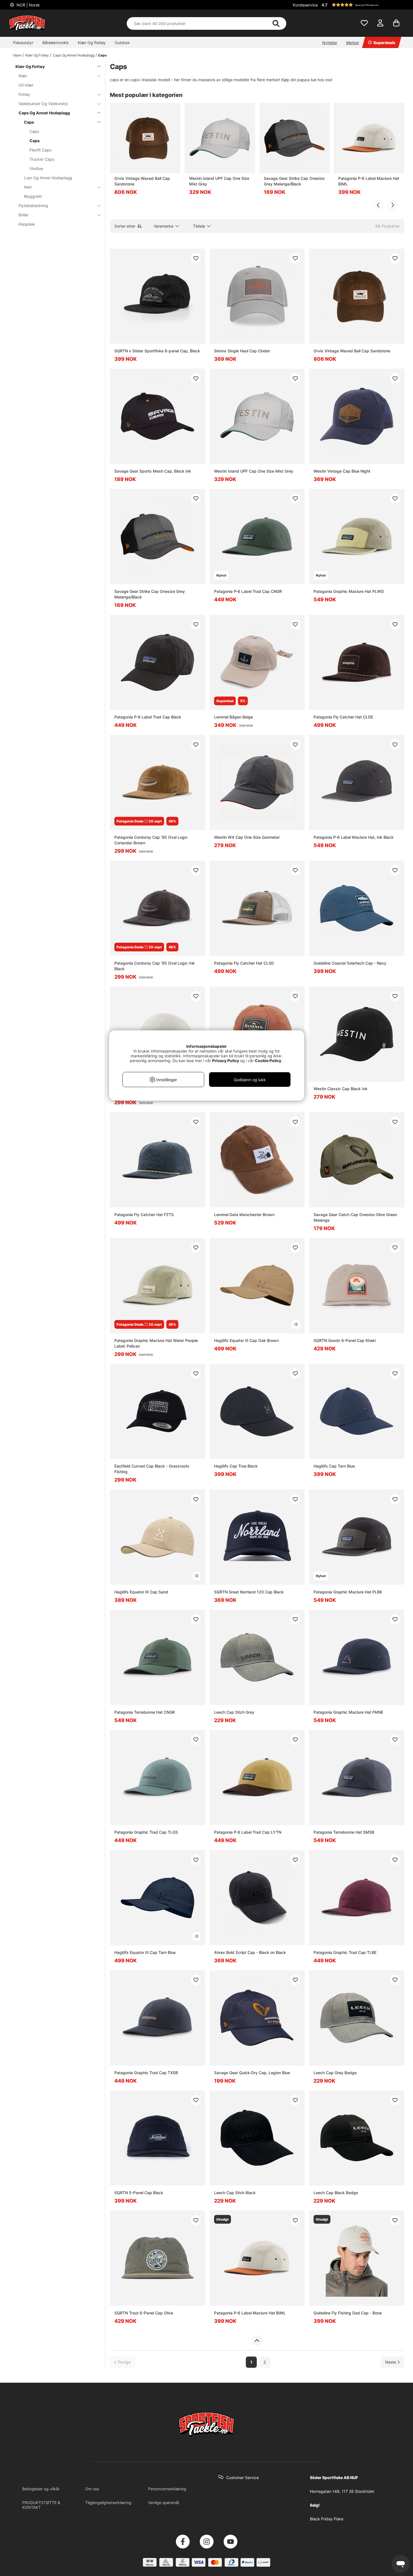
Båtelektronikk (56, 43)
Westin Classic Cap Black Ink (341, 1089)
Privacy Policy (226, 1061)
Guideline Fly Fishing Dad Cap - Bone (348, 2313)
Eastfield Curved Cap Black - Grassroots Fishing (152, 1469)
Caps (102, 55)
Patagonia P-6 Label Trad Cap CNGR (248, 591)
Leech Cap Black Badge (336, 2193)
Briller (24, 215)
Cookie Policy (268, 1061)
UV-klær (26, 85)
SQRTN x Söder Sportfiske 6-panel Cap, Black (157, 351)
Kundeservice (305, 5)
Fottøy (24, 94)
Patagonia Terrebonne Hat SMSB (344, 1832)
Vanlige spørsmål (164, 2503)
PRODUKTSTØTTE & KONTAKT (41, 2505)
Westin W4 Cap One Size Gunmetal (247, 837)
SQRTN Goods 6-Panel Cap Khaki (345, 1340)
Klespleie (27, 224)
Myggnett (33, 196)
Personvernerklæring (167, 2489)
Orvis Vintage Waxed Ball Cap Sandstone (142, 181)
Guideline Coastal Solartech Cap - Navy (350, 963)
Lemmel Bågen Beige (233, 717)
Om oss (92, 2489)
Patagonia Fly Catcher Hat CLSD (244, 963)
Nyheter (330, 43)
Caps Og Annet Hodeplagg (74, 55)
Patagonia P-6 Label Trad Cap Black (148, 717)
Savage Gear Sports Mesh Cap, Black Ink (153, 471)
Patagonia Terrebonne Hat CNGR (145, 1712)
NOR (28, 5)
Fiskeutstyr (23, 43)
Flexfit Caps (40, 150)
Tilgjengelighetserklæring (108, 2503)
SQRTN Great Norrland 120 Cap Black (249, 1592)
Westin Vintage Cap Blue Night (342, 471)
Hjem (17, 55)
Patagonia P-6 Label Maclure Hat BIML (369, 181)
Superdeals (384, 43)
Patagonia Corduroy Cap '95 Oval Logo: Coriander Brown (151, 840)
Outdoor (122, 43)
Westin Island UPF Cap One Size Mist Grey (219, 181)
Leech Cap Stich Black (235, 2193)
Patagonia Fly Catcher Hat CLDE (343, 717)
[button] (362, 5)
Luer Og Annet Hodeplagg (48, 178)
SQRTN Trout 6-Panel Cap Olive (144, 2313)
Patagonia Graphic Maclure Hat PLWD (349, 591)
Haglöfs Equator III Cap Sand (141, 1592)
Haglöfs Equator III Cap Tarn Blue (145, 1952)
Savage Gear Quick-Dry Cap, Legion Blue (252, 2073)
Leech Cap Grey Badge (335, 2073)
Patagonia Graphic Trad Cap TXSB (146, 2073)
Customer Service (242, 2478)
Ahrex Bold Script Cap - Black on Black (250, 1952)
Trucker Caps (42, 159)
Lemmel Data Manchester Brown (244, 1215)
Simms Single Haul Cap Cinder (242, 351)
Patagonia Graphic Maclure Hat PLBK (348, 1592)
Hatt (28, 187)
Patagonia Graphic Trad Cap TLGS (146, 1832)
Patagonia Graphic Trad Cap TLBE (345, 1952)
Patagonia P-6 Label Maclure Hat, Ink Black (354, 837)
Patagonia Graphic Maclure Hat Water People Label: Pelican (156, 1343)
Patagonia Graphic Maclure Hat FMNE (348, 1712)
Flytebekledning (33, 206)
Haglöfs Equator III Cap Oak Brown (246, 1340)
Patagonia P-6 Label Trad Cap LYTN (248, 1832)
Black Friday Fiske (327, 2519)
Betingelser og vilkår (41, 2489)
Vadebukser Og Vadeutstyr (43, 104)
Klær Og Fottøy (92, 43)
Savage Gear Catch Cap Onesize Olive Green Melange (355, 1217)
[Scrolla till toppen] (257, 2341)
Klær (23, 76)
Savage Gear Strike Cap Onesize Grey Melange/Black (294, 181)
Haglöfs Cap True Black (236, 1466)
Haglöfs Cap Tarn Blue (334, 1466)
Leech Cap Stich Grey (234, 1712)
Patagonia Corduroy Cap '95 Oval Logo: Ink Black (155, 966)
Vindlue (36, 168)
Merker (353, 43)
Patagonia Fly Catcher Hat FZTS (144, 1215)
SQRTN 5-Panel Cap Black (139, 2193)
